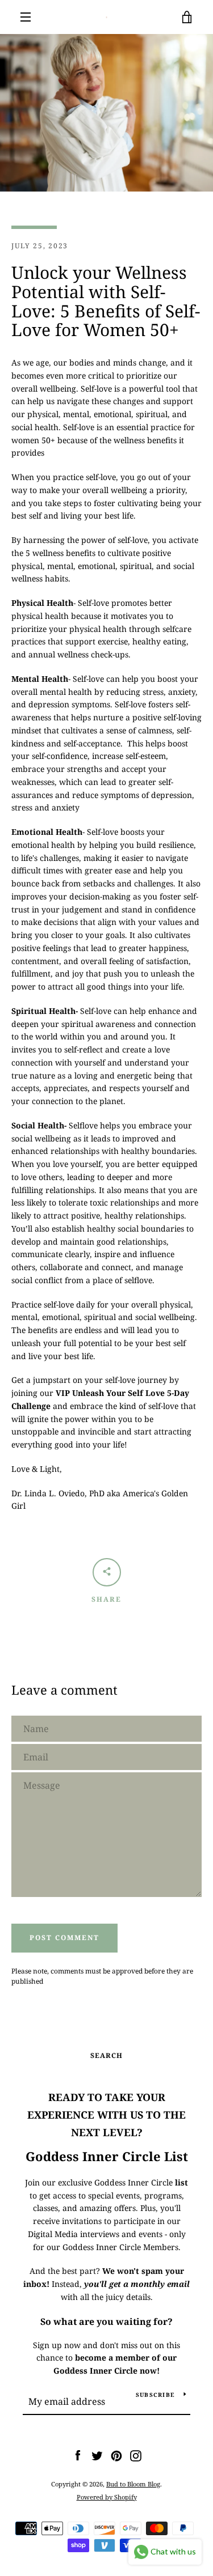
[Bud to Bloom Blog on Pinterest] (116, 2455)
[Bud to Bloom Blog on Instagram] (136, 2455)
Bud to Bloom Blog (133, 2484)
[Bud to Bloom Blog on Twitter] (97, 2455)
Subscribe (155, 2395)
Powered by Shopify (107, 2497)
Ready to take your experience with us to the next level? (106, 2115)
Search (106, 2055)
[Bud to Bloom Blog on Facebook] (78, 2455)
